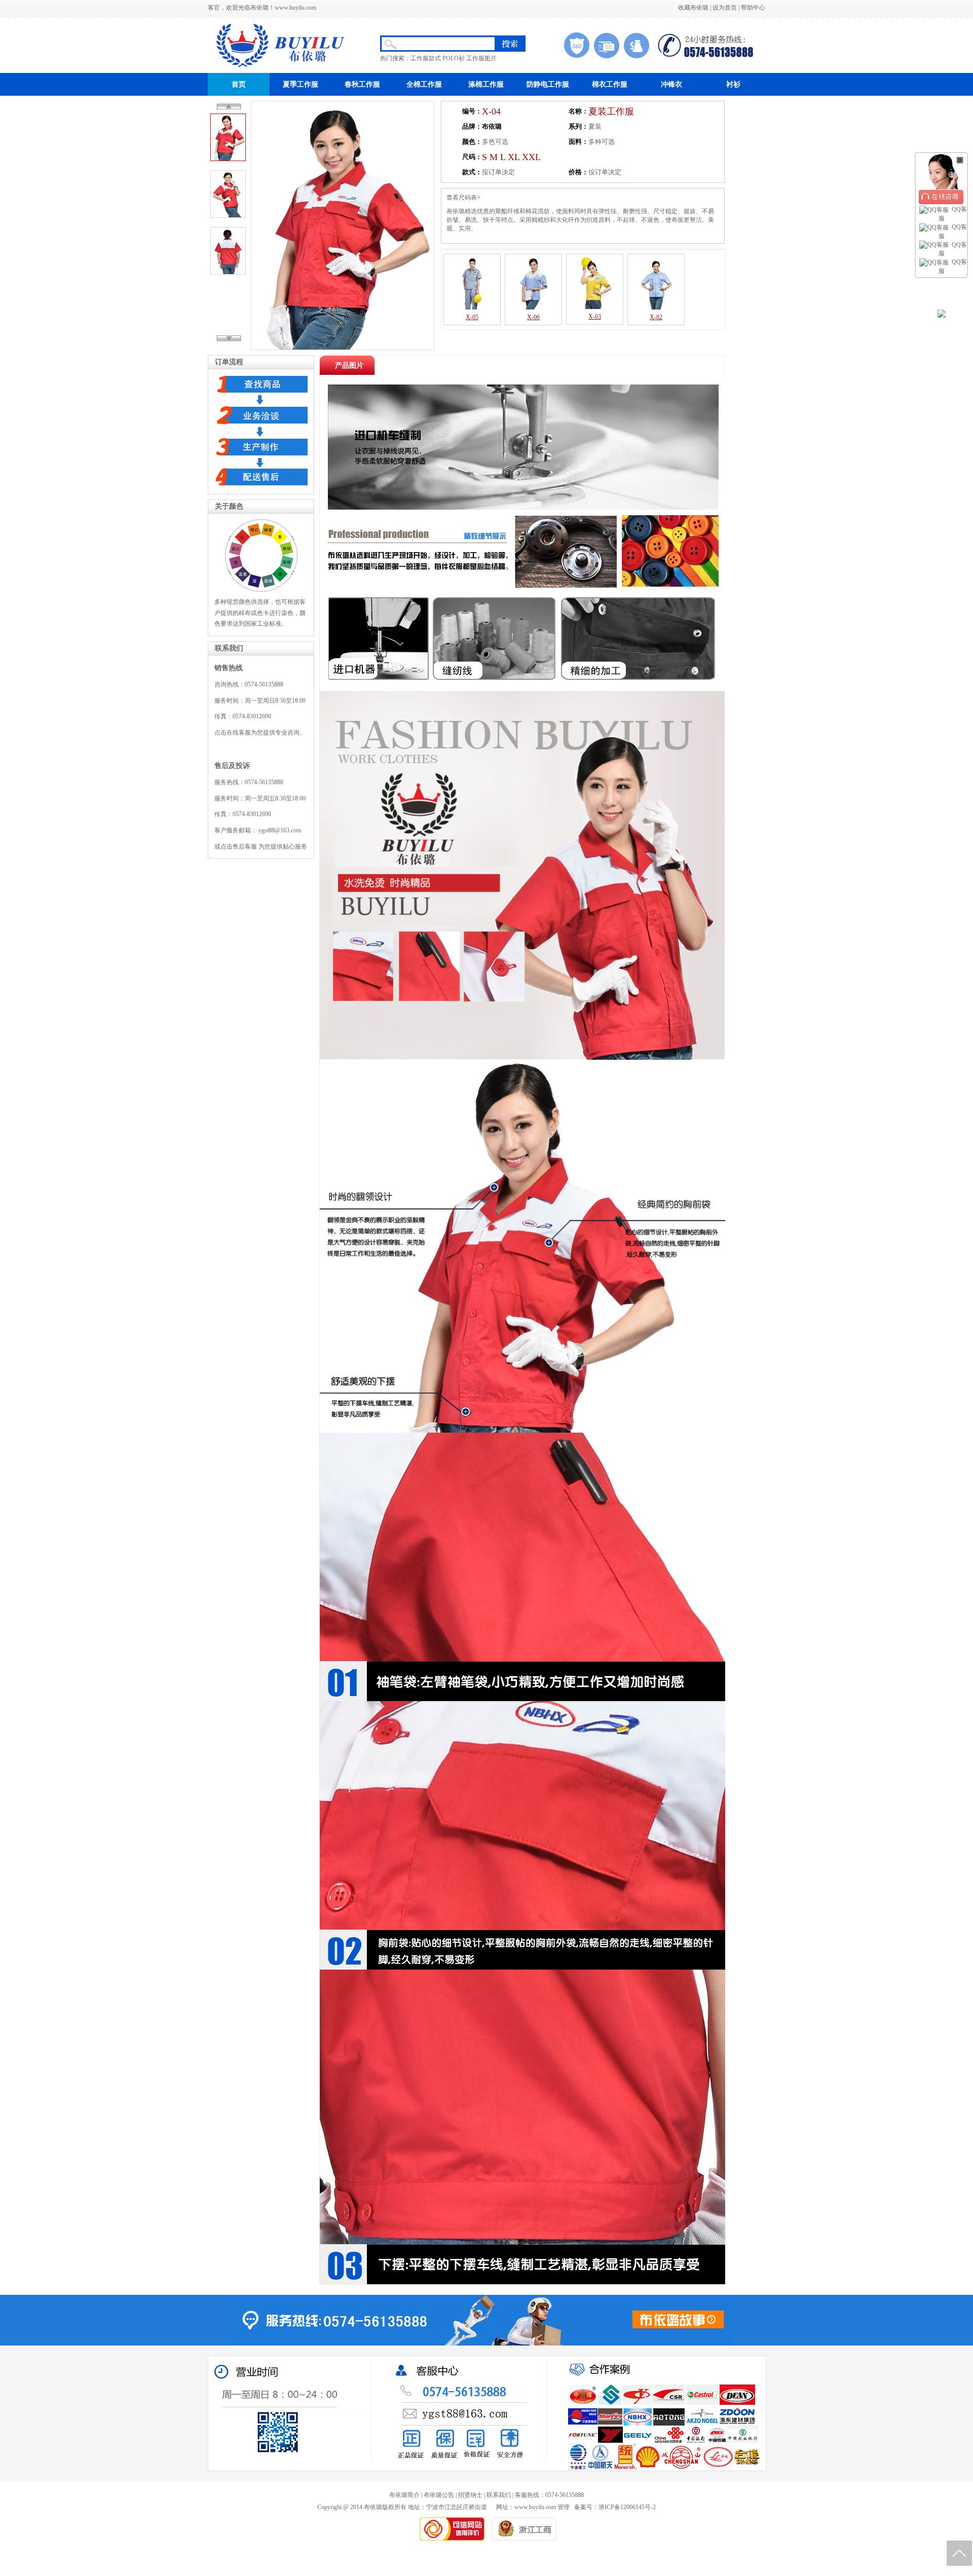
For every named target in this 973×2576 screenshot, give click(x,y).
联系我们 (229, 648)
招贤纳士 (470, 2495)
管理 (564, 2507)
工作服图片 (481, 58)
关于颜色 (229, 506)
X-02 (656, 317)
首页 (239, 84)
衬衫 (733, 84)
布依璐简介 (404, 2495)
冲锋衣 (671, 84)
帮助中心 (753, 8)
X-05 (472, 317)
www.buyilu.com (295, 8)
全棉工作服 (424, 84)
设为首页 (725, 8)
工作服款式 (426, 58)
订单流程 (229, 362)
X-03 (595, 317)
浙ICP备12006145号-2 (627, 2507)
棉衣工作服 (610, 84)
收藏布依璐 (693, 8)
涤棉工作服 (486, 84)
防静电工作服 (548, 84)
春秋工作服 (362, 84)
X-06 (533, 317)
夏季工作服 (301, 84)
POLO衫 (454, 58)
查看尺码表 (462, 198)
